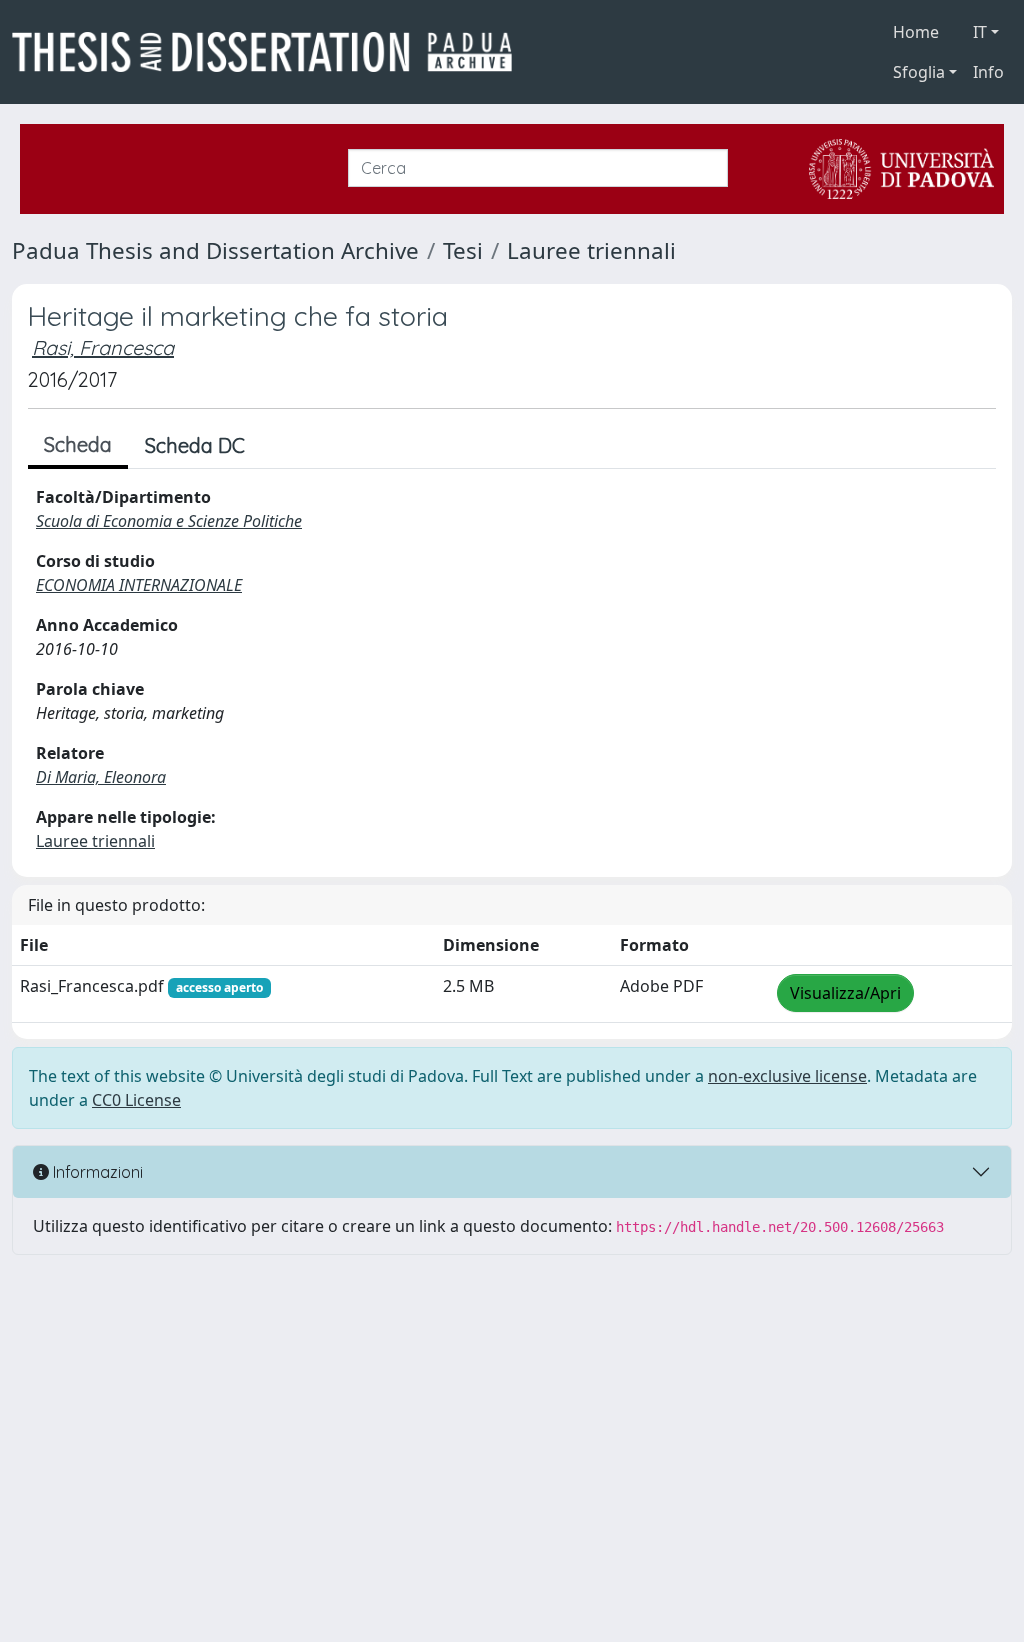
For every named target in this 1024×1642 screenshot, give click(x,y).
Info (988, 72)
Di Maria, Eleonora (101, 777)
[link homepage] (270, 52)
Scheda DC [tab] (195, 445)
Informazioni (96, 1172)
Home (916, 32)
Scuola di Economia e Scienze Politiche (169, 521)
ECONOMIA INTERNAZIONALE (139, 585)
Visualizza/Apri (845, 993)
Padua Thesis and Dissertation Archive (215, 250)
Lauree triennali (591, 250)
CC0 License (136, 1100)
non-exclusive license (787, 1076)
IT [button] (980, 32)
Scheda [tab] (78, 444)
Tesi (463, 250)
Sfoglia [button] (919, 72)
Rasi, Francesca (103, 347)
